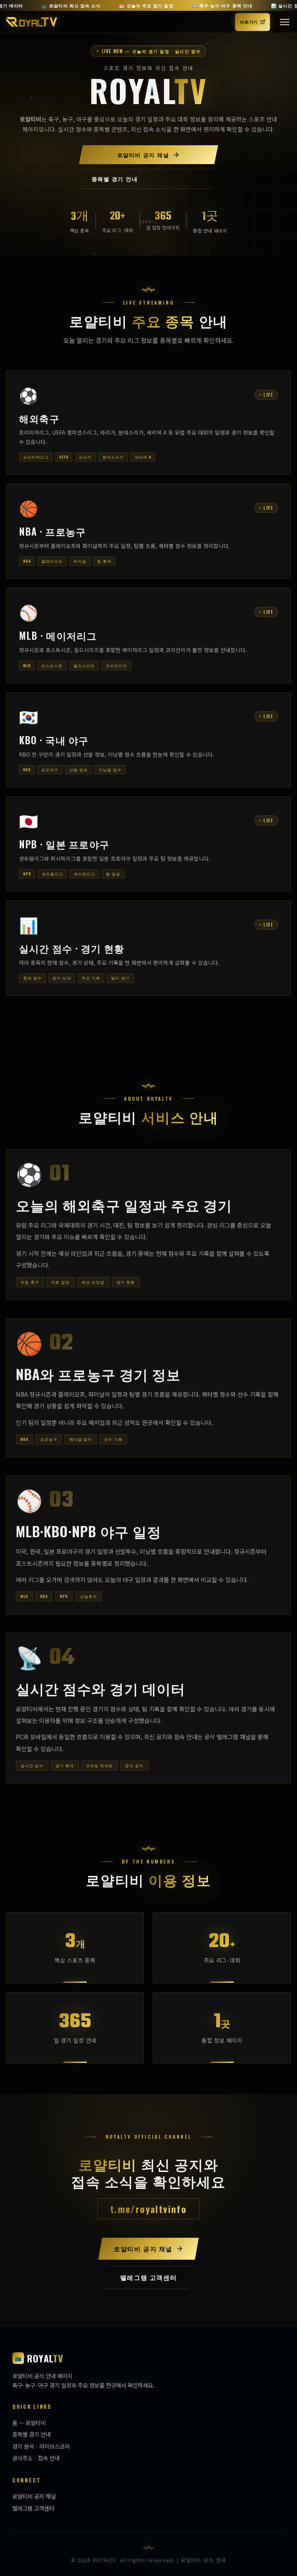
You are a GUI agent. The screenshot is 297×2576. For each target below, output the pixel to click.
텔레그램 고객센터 (33, 2508)
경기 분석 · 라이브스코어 (41, 2446)
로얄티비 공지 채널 (34, 2496)
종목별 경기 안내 (32, 2434)
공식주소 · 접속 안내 (36, 2458)
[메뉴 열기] (285, 22)
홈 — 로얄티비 (29, 2423)
